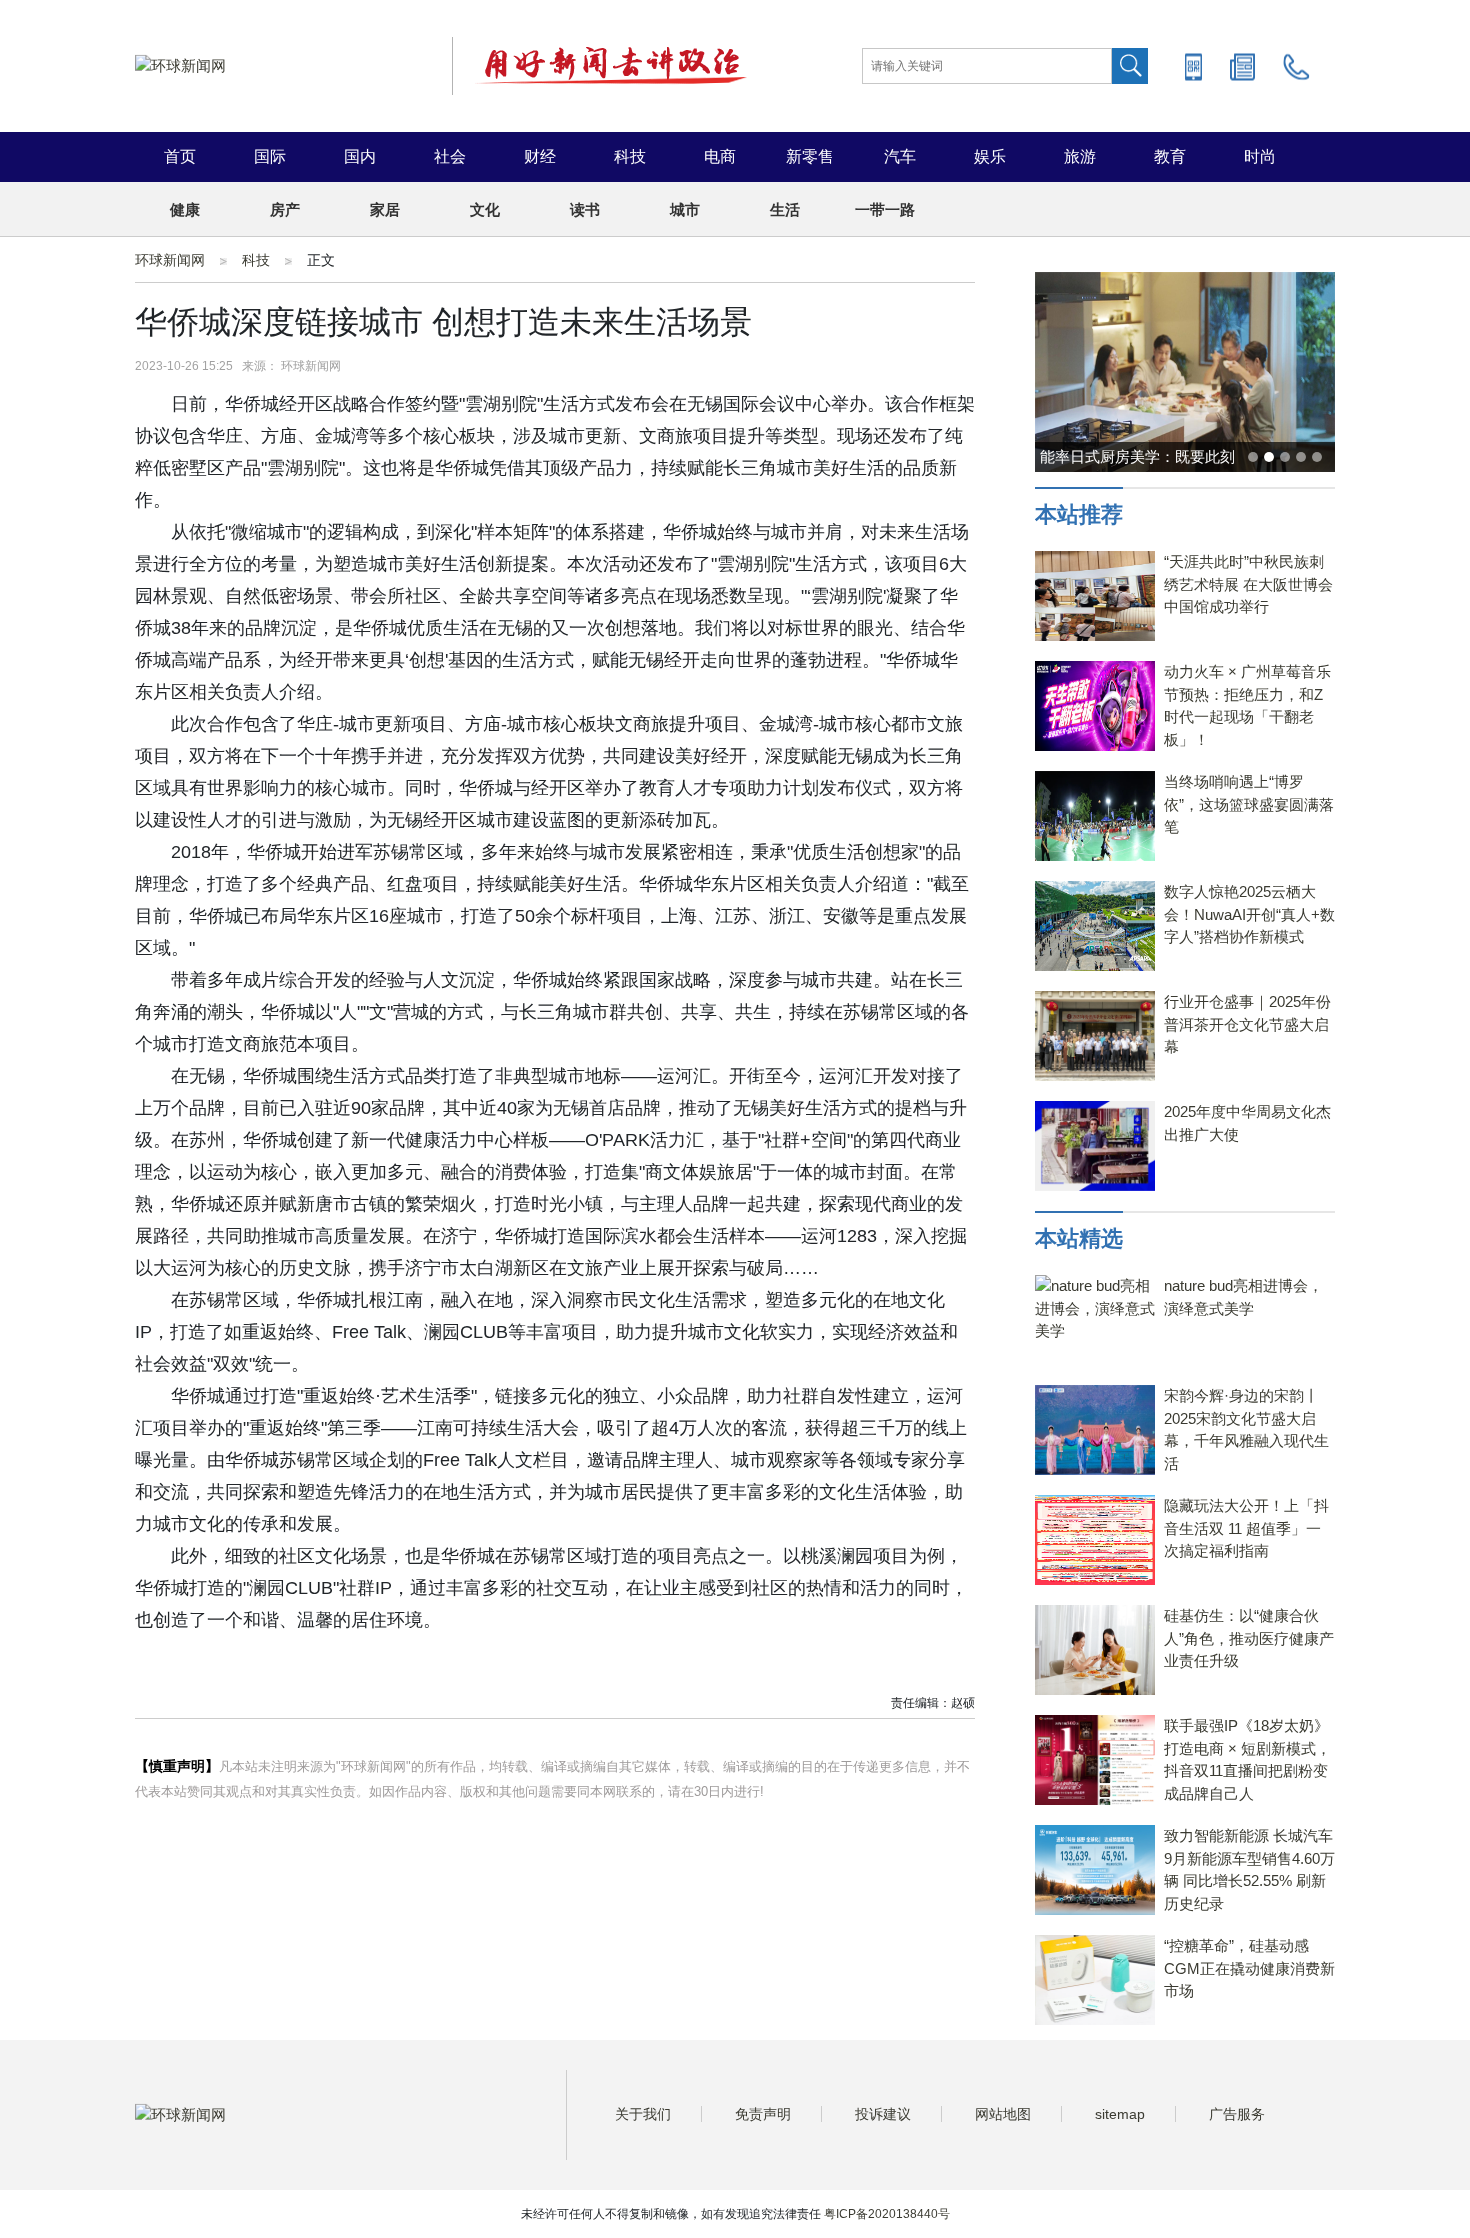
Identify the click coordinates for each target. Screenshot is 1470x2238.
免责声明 (763, 2114)
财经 (540, 156)
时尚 (1260, 156)
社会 (450, 156)
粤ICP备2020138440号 (887, 2214)
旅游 (1080, 156)
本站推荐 (1079, 514)
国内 (360, 156)
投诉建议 (883, 2114)
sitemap (1120, 2114)
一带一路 (885, 209)
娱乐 (990, 156)
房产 (285, 209)
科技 (630, 156)
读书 (585, 209)
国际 (270, 156)
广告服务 (1237, 2114)
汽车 (900, 156)
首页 (180, 156)
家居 (385, 209)
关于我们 (643, 2114)
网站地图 (1003, 2114)
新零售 (810, 156)
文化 (485, 209)
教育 (1170, 156)
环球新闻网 (170, 260)
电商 (720, 156)
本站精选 (1079, 1238)
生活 (785, 209)
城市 (685, 209)
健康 (185, 209)
